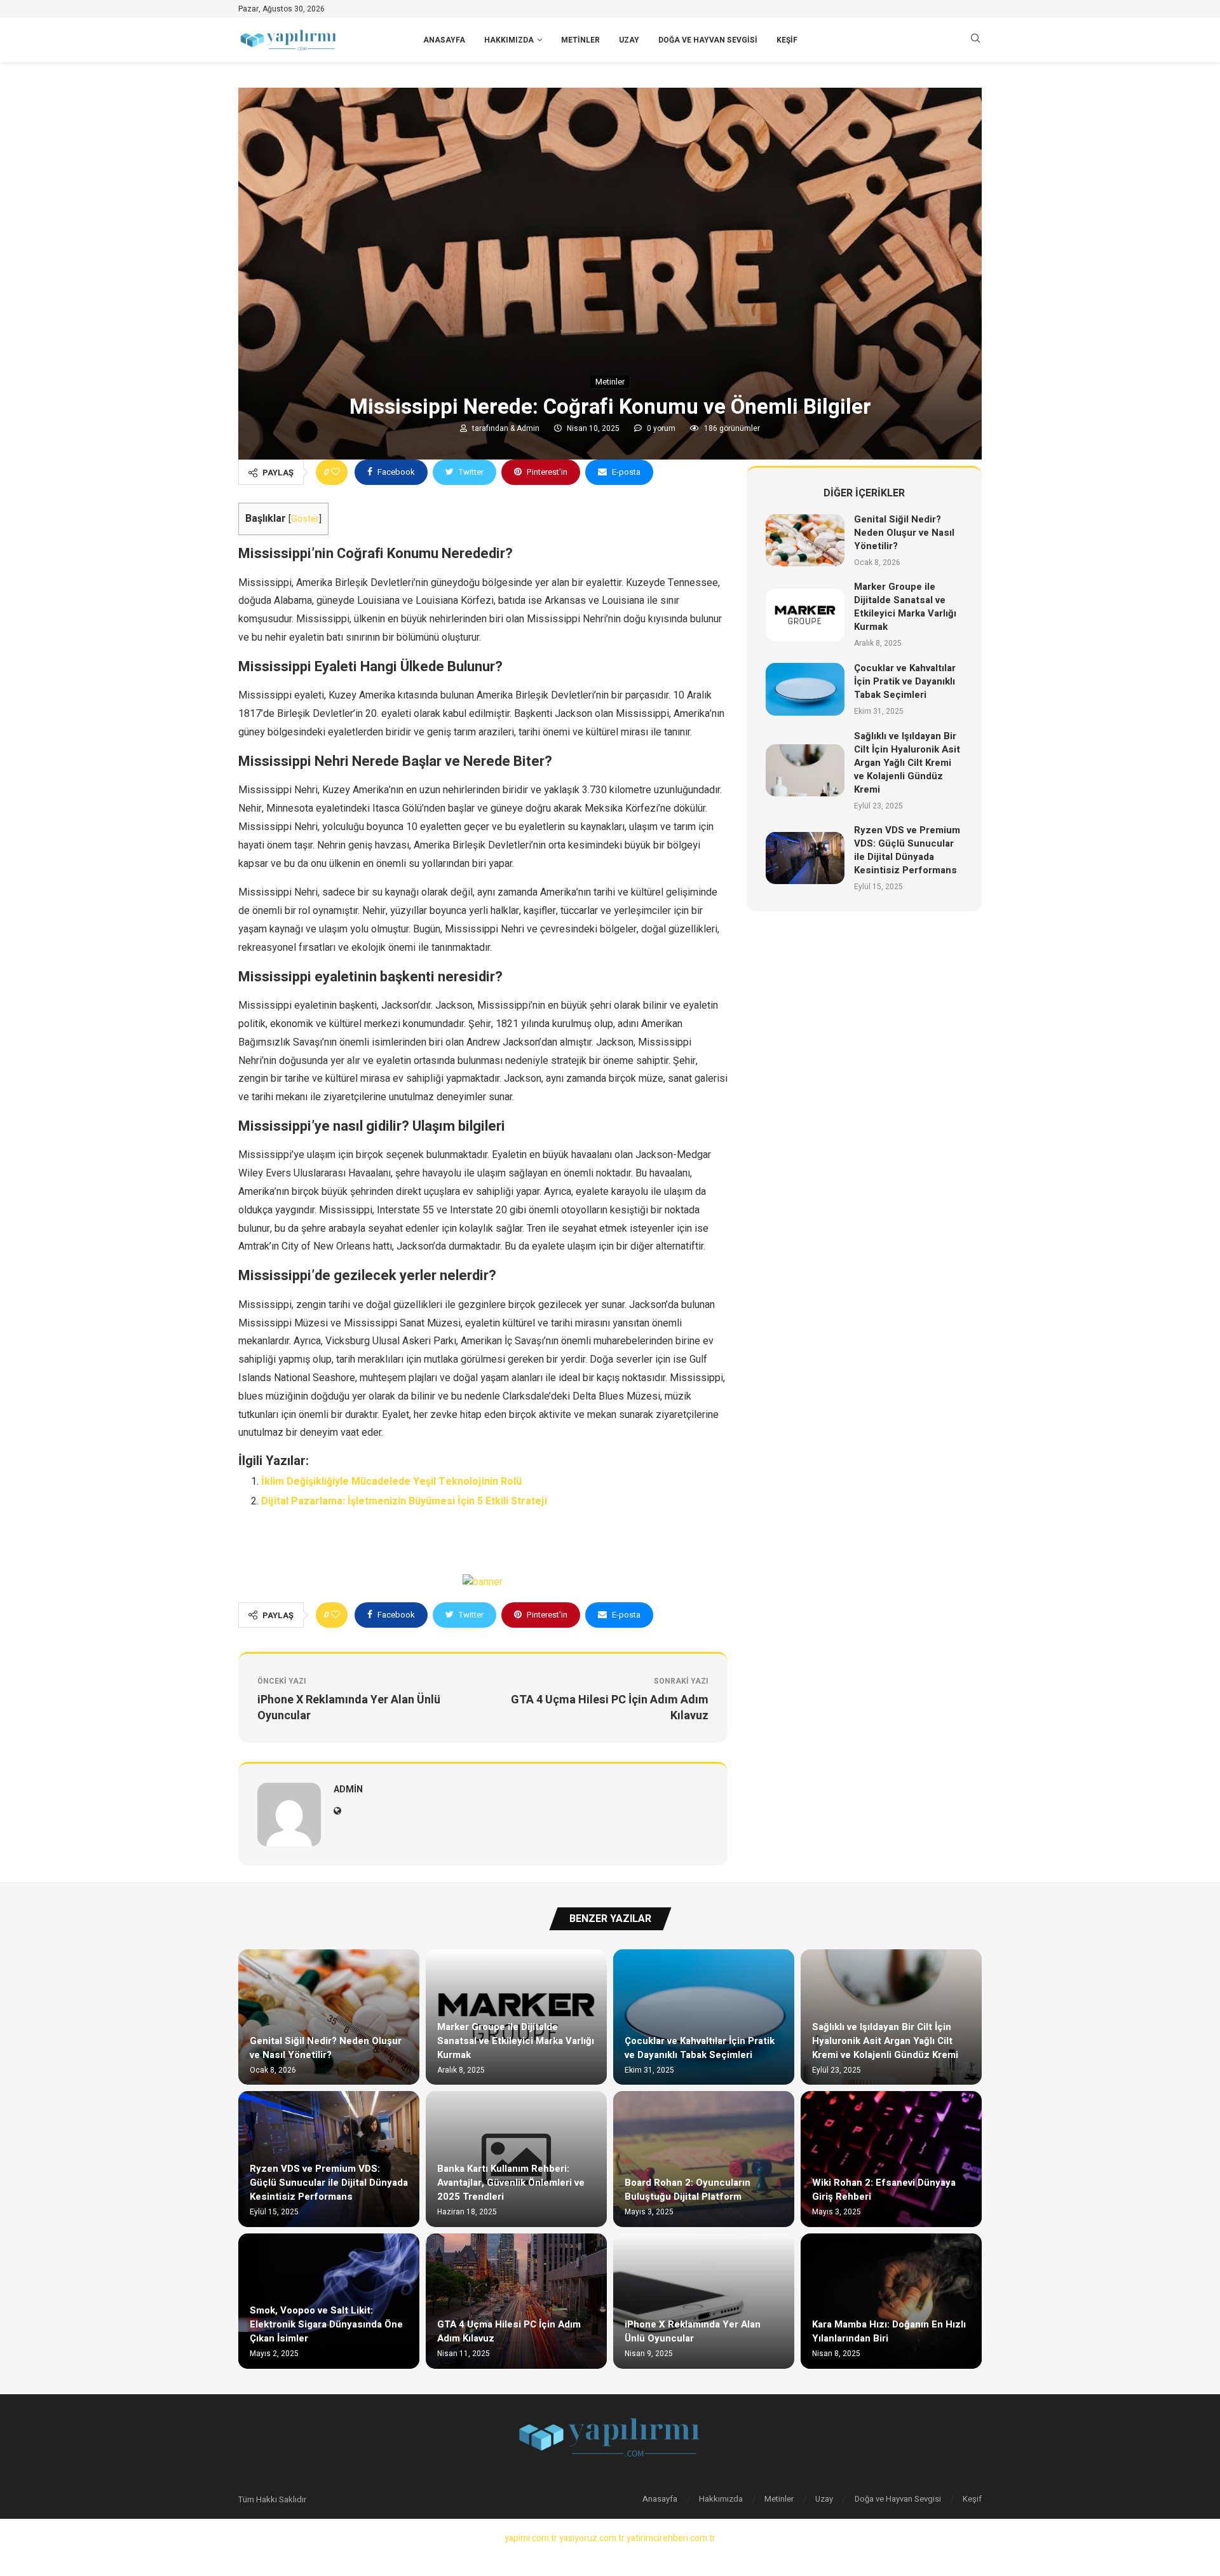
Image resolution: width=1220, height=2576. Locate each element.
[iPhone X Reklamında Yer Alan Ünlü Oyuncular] (704, 2301)
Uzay (629, 40)
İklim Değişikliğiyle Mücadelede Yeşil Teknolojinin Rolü (391, 1482)
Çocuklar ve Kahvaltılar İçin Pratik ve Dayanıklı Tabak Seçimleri (905, 681)
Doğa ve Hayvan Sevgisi (708, 40)
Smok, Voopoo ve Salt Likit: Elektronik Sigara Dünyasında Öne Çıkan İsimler (326, 2324)
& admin (526, 428)
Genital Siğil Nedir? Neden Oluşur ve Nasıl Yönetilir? (904, 533)
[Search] (975, 40)
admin (348, 1789)
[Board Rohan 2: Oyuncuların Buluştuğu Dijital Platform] (704, 2159)
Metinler (580, 40)
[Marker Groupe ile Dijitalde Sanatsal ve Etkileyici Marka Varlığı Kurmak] (805, 615)
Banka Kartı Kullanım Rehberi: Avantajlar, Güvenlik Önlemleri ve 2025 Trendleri (511, 2183)
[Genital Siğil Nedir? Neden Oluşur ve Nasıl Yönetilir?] (805, 541)
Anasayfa (444, 40)
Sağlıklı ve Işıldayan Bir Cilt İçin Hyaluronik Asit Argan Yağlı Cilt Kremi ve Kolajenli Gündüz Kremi (907, 763)
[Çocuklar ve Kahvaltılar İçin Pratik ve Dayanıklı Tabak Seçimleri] (805, 689)
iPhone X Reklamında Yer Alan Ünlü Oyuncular (693, 2331)
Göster (305, 519)
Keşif (787, 40)
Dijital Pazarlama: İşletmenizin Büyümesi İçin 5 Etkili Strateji (404, 1501)
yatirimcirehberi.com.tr (671, 2538)
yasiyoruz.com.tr (592, 2538)
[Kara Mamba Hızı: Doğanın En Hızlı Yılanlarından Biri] (891, 2301)
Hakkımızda (509, 40)
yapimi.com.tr (531, 2538)
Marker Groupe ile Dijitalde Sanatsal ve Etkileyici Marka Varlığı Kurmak (905, 607)
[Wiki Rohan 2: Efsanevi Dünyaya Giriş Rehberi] (891, 2159)
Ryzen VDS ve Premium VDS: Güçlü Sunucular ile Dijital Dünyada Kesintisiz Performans (907, 850)
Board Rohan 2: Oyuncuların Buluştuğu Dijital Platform (688, 2190)
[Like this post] (335, 472)
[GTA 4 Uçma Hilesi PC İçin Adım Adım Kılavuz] (516, 2301)
